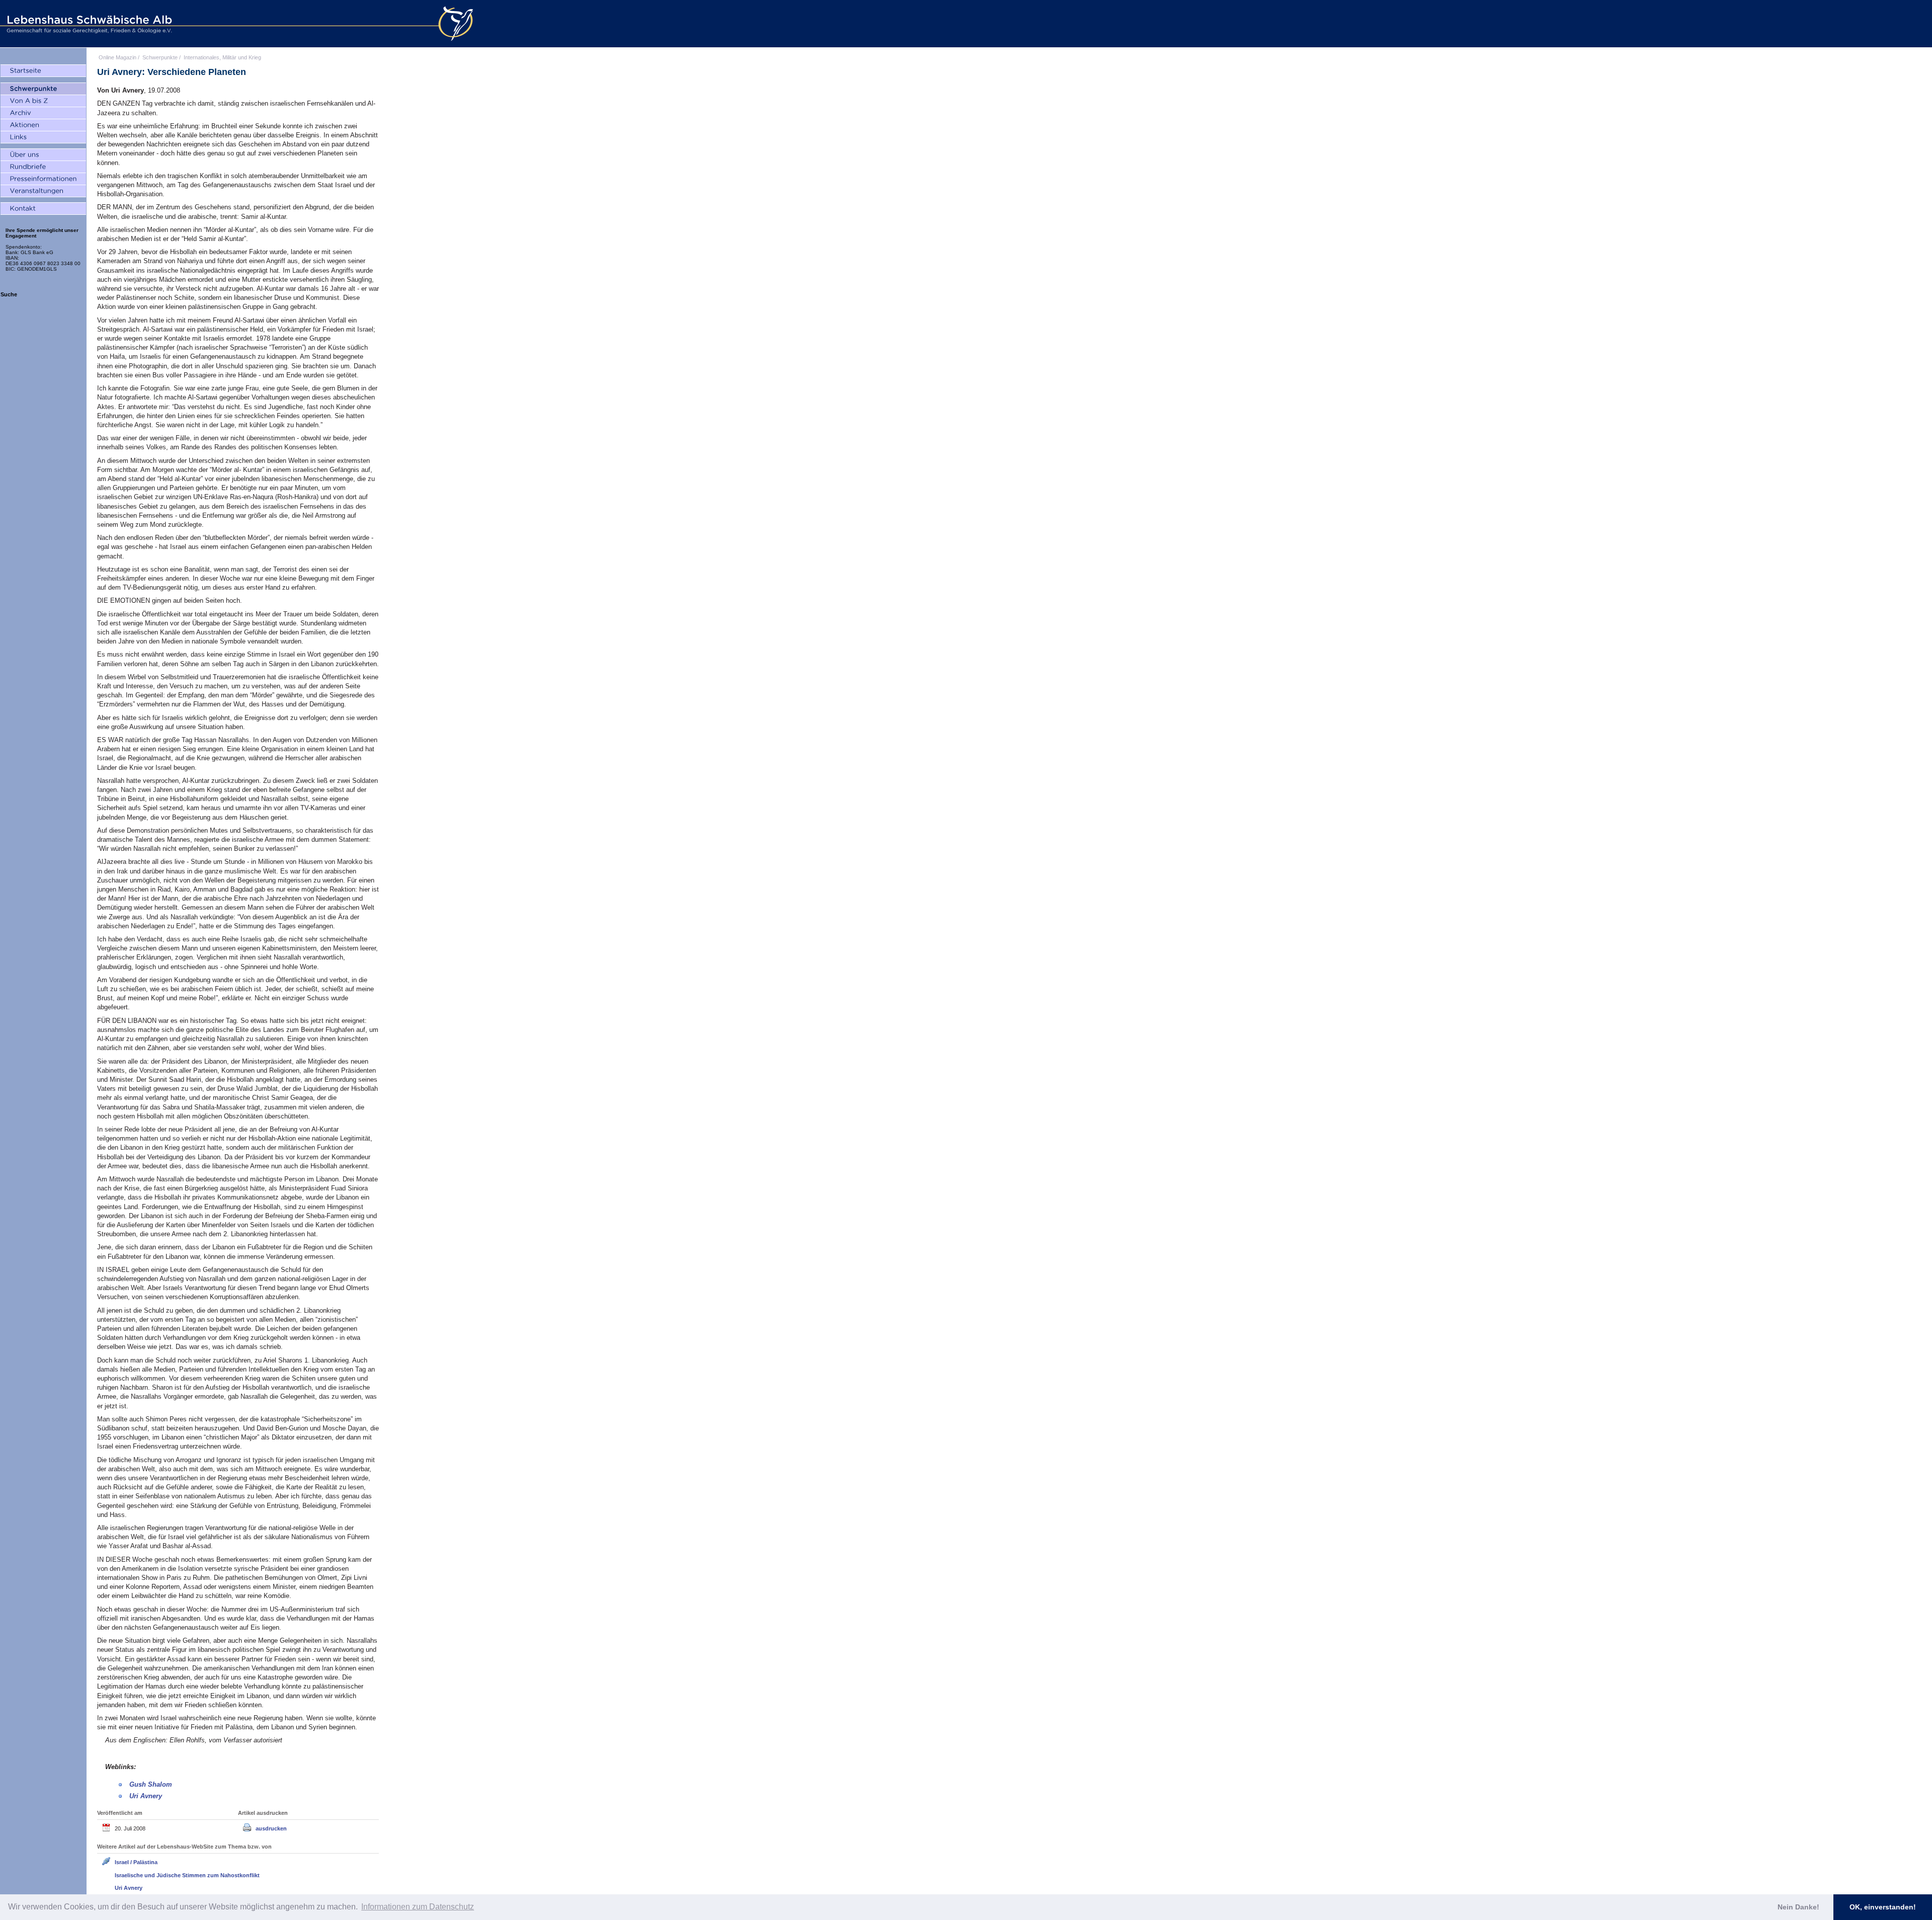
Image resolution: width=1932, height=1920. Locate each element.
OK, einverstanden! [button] (1883, 1907)
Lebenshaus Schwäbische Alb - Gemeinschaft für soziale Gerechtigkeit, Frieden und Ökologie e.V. (88, 24)
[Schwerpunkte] (43, 89)
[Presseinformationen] (43, 179)
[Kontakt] (43, 209)
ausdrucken (271, 1828)
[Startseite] (43, 71)
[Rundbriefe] (43, 167)
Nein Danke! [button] (1798, 1907)
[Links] (43, 137)
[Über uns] (43, 155)
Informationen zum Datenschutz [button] (418, 1907)
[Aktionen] (43, 125)
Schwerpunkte (160, 57)
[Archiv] (43, 113)
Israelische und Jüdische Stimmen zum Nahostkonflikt (187, 1875)
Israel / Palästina (136, 1862)
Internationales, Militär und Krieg (222, 57)
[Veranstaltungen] (43, 191)
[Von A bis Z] (43, 101)
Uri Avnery (146, 1796)
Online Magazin (117, 57)
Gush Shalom (151, 1784)
